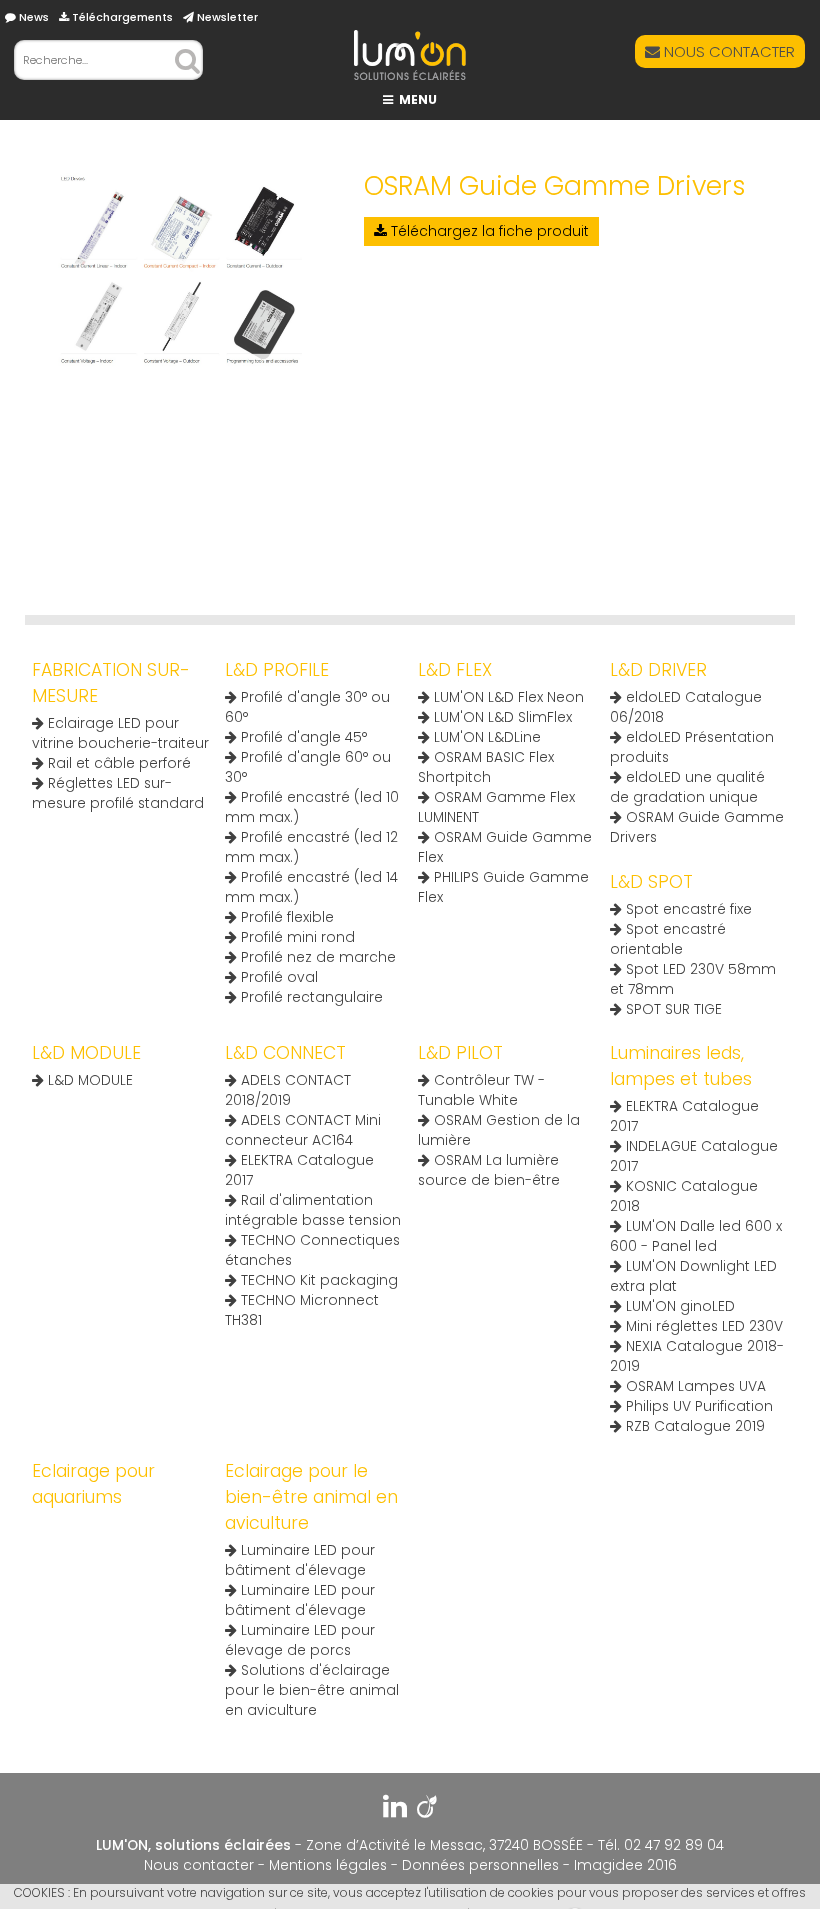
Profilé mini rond (296, 937)
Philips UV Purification (697, 1406)
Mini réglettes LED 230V (702, 1326)
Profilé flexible (285, 917)
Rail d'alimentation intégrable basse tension (313, 1210)
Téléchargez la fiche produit (488, 231)
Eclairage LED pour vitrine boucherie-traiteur (120, 733)
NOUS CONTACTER (727, 51)
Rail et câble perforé (117, 763)
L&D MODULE (88, 1080)
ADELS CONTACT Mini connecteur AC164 (303, 1130)
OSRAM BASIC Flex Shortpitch (486, 767)
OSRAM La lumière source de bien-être (489, 1170)
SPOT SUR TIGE (672, 1009)
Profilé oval (277, 977)
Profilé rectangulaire (310, 997)
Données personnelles (480, 1865)
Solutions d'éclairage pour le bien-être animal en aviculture (312, 1690)
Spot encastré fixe (687, 909)
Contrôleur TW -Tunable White (481, 1090)
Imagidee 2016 (625, 1865)
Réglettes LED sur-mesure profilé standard (118, 793)
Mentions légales (328, 1865)
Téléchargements (121, 17)
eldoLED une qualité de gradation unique (687, 787)
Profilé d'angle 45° (302, 737)
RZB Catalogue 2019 (693, 1426)
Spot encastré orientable (668, 939)
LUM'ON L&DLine (485, 737)
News (32, 17)
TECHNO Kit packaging (317, 1280)
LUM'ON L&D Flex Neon (507, 697)
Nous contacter (199, 1865)
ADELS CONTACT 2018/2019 (288, 1090)
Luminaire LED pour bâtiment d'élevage (300, 1560)
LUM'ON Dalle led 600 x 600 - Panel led (696, 1236)
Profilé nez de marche (316, 957)
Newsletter (226, 17)
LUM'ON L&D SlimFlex (501, 717)
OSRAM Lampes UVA (694, 1386)
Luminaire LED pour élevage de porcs (300, 1640)
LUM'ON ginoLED (678, 1306)
